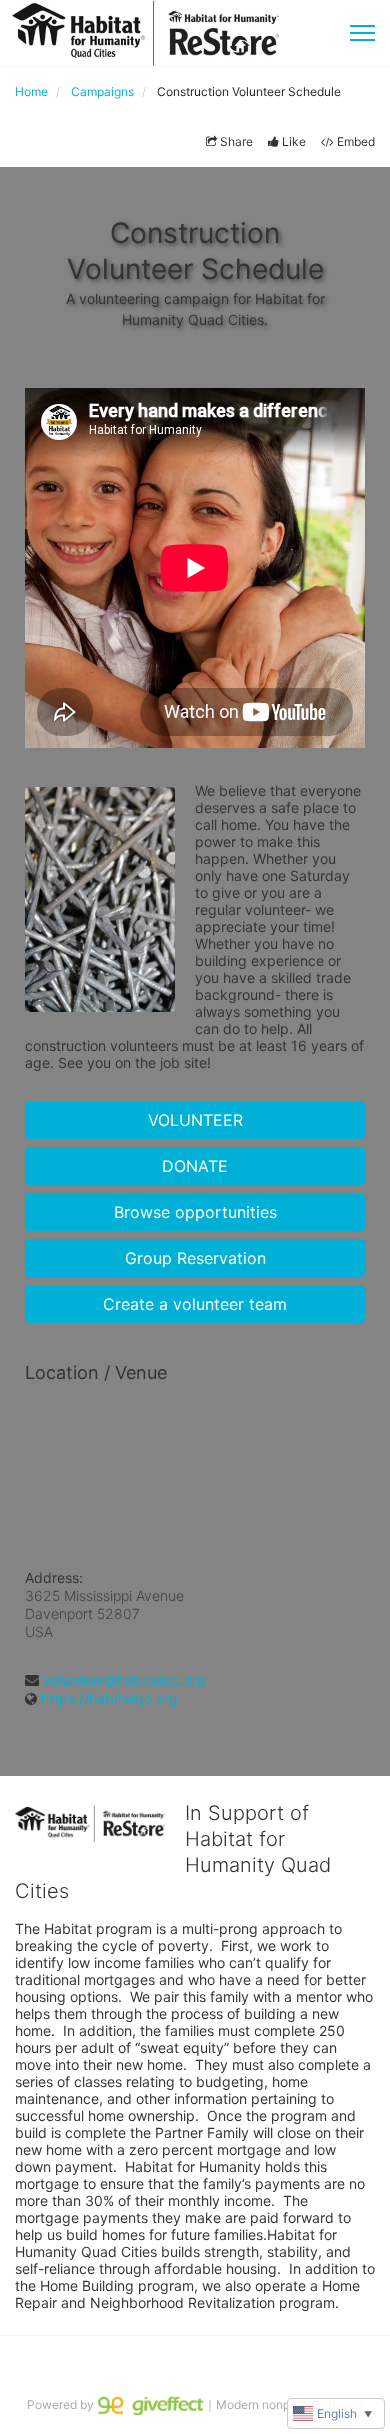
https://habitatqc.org (109, 1698)
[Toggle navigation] (362, 33)
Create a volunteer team (195, 1304)
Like (294, 141)
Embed (356, 141)
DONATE (195, 1166)
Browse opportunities (195, 1212)
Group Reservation (195, 1258)
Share (236, 141)
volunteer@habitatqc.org (124, 1679)
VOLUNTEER (195, 1120)
